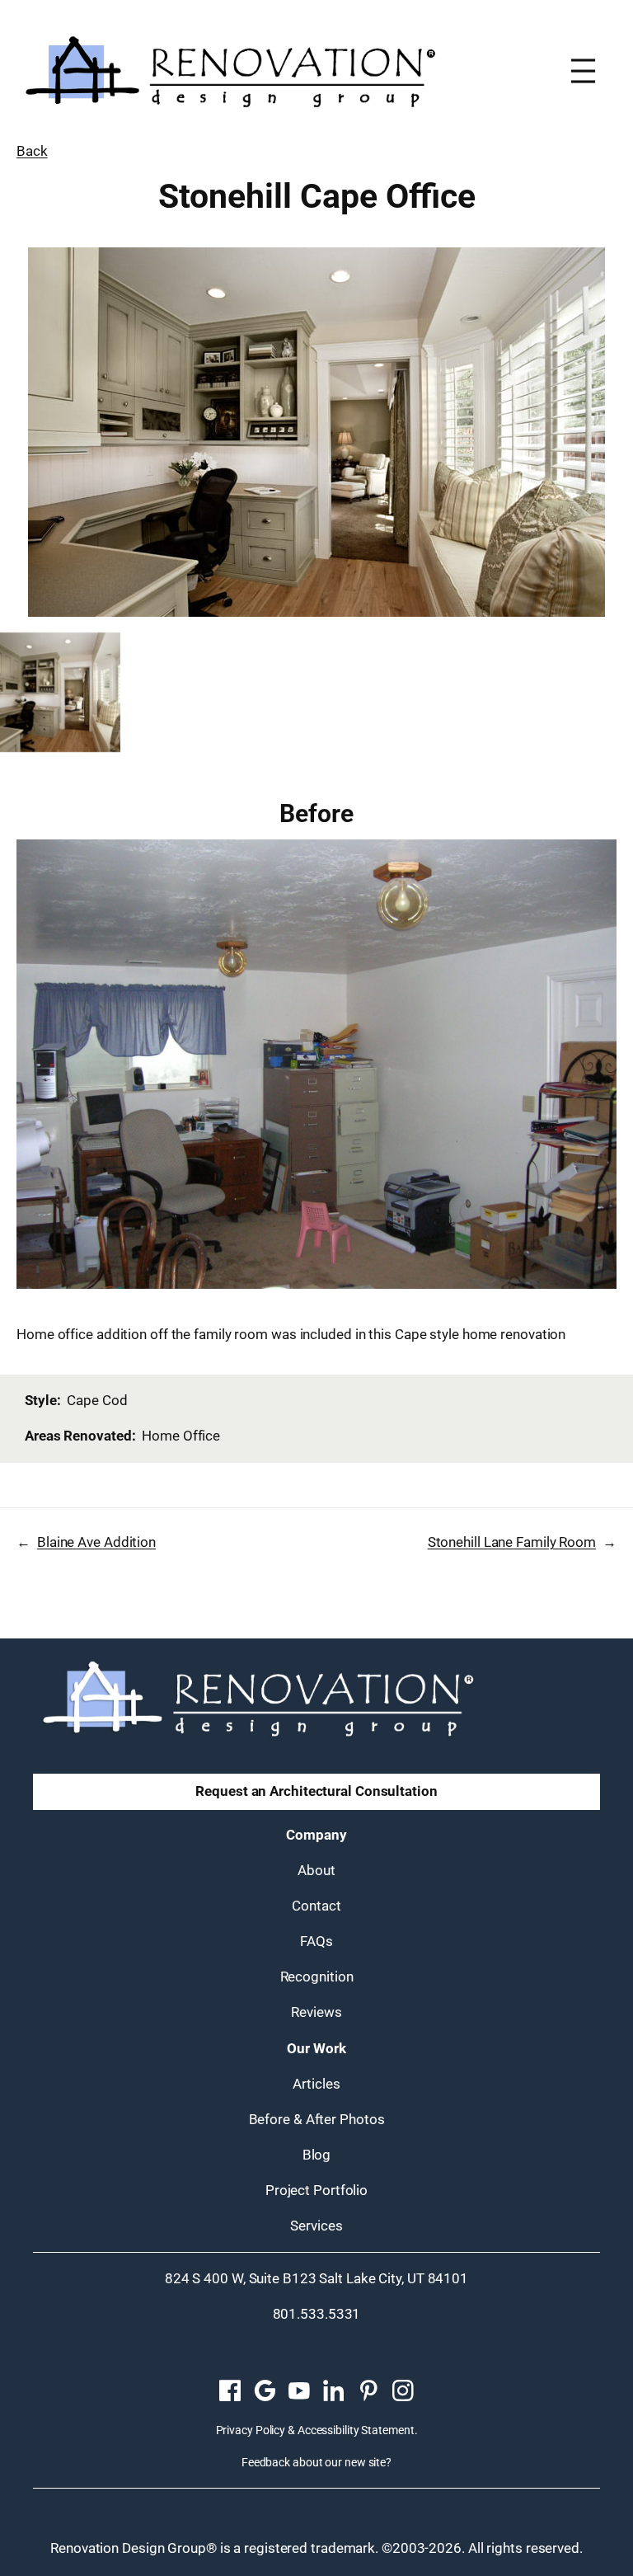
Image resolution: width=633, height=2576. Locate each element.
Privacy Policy (251, 2430)
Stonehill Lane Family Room (512, 1542)
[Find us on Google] (265, 2391)
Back (32, 151)
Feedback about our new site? (316, 2462)
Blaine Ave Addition (96, 1542)
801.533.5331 (317, 2314)
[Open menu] (583, 71)
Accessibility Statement (356, 2430)
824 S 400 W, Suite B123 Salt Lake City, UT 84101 (316, 2278)
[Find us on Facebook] (230, 2391)
